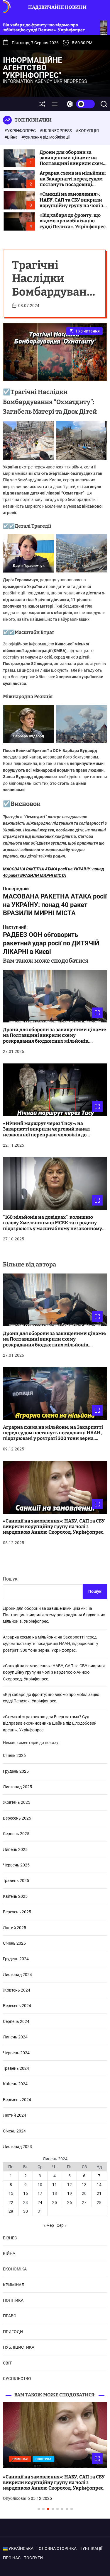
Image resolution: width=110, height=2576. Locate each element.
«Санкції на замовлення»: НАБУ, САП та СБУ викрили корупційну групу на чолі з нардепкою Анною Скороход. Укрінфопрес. (71, 205)
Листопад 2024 (17, 1975)
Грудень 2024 (16, 1959)
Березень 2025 (17, 1912)
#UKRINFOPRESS (56, 131)
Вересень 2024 (17, 2006)
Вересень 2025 (17, 1818)
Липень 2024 (15, 2037)
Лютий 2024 (15, 2115)
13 (84, 2185)
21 (99, 2193)
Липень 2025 (15, 1849)
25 (55, 2202)
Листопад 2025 (17, 1787)
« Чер (49, 2225)
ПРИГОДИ (13, 2332)
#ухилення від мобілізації (45, 137)
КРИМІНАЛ (14, 2285)
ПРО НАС (12, 2558)
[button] (12, 2462)
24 (40, 2202)
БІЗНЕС (10, 2238)
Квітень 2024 (15, 2084)
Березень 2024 (17, 2100)
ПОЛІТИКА (13, 2300)
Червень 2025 (16, 1865)
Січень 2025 (14, 1943)
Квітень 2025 (15, 1896)
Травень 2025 (16, 1881)
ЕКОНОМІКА (15, 2269)
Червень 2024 (16, 2053)
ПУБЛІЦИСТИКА (19, 2347)
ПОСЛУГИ (33, 2558)
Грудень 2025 (16, 1771)
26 (70, 2202)
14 (99, 2185)
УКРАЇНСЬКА (21, 2548)
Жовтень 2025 (17, 1802)
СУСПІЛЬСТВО (17, 2379)
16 (26, 2193)
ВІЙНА (9, 2253)
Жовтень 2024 (17, 1990)
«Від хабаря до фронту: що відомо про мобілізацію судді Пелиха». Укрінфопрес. (73, 221)
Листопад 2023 (17, 2147)
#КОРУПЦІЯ (87, 131)
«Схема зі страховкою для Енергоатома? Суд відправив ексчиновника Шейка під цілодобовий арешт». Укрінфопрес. (50, 1723)
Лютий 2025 (15, 1928)
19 (70, 2193)
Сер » (62, 2225)
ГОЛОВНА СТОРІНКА (56, 2548)
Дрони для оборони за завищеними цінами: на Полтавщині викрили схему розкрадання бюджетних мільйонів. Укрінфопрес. (73, 163)
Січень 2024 (14, 2131)
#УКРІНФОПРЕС (21, 131)
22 (11, 2202)
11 (55, 2185)
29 (11, 2211)
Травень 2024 (16, 2068)
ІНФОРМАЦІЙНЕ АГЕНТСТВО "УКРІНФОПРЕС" (33, 68)
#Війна (11, 137)
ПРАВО (10, 2316)
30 (26, 2211)
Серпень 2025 (16, 1834)
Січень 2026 (14, 1755)
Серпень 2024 (16, 2021)
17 (40, 2193)
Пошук (10, 1579)
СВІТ (7, 2363)
